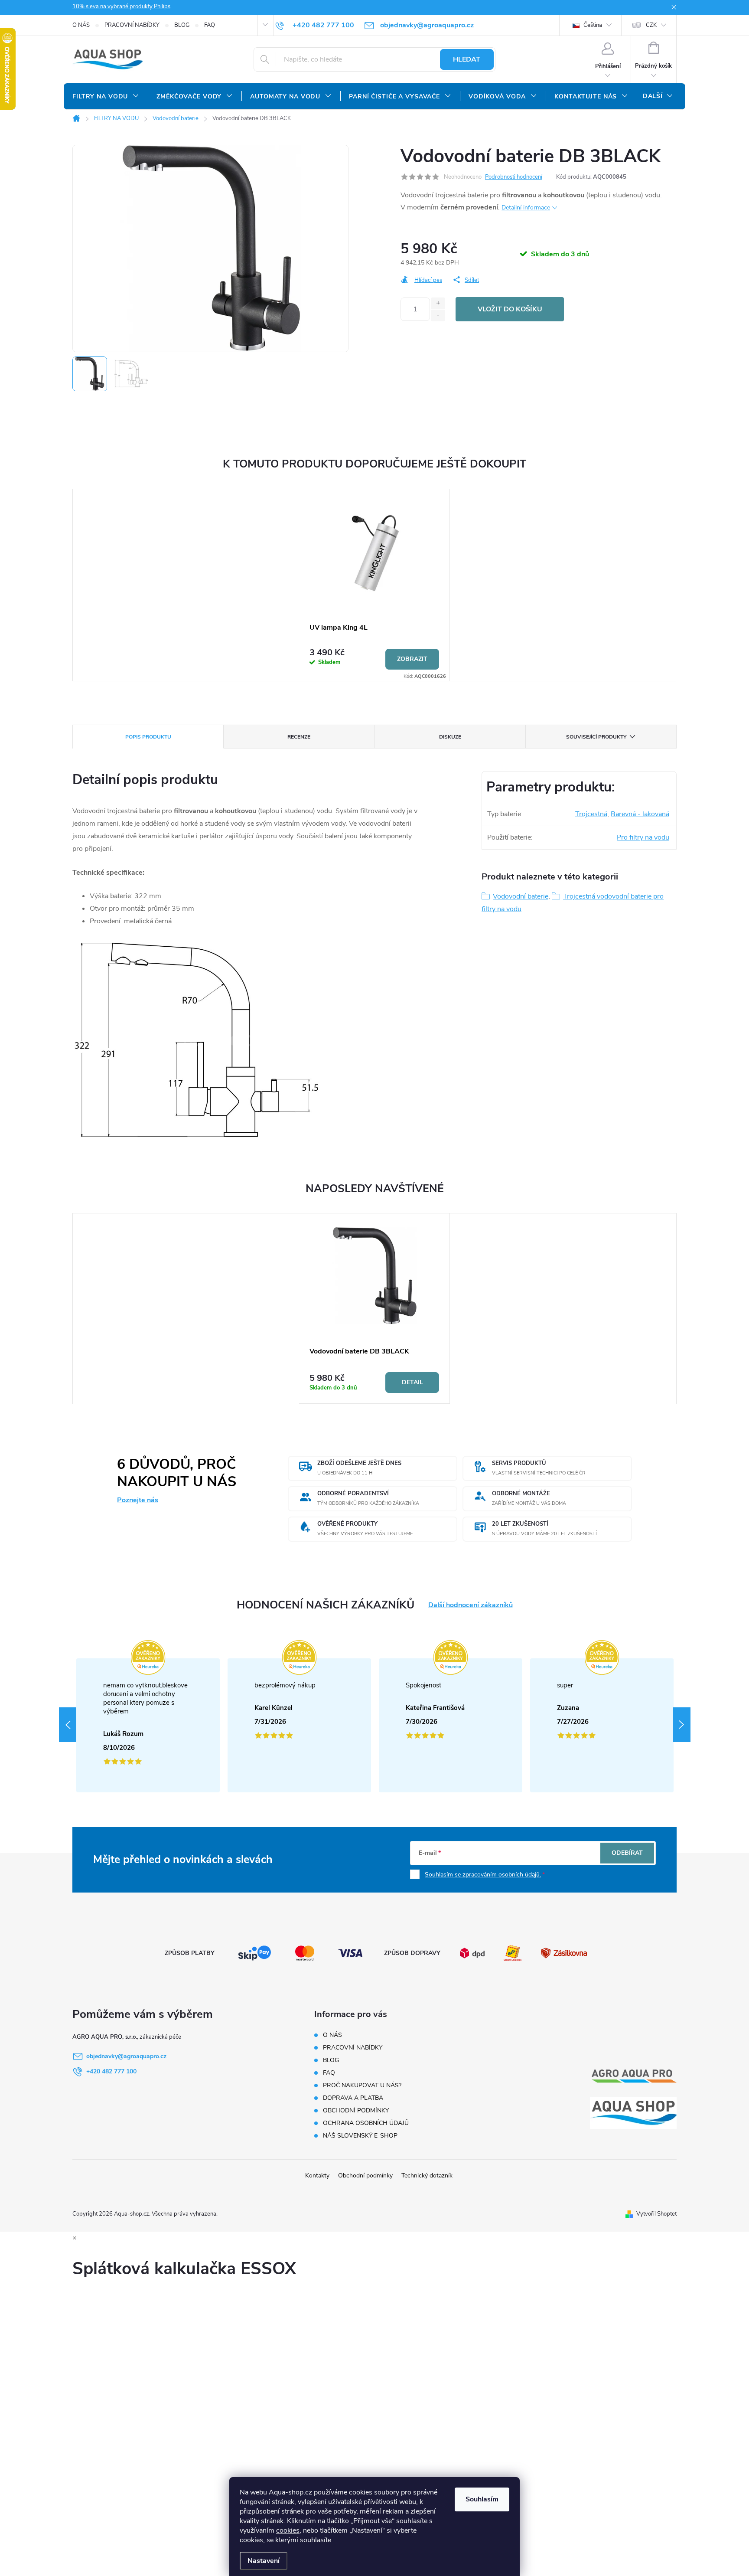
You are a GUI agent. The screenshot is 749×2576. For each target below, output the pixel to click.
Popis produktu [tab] (148, 737)
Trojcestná (591, 814)
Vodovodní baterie (521, 896)
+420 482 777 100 (111, 2071)
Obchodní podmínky (365, 2176)
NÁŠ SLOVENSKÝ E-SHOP (360, 2136)
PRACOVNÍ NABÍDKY (132, 25)
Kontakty (317, 2176)
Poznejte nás (138, 1500)
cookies (288, 2530)
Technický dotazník (427, 2176)
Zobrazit (412, 659)
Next (682, 1725)
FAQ (210, 25)
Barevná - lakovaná (640, 814)
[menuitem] (106, 97)
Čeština (592, 25)
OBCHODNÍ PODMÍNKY (356, 2110)
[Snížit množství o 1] (438, 315)
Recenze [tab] (299, 737)
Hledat (467, 59)
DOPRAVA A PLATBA (353, 2098)
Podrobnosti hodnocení (514, 177)
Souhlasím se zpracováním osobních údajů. (483, 1875)
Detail (412, 1382)
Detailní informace (526, 208)
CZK (651, 25)
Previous (68, 1725)
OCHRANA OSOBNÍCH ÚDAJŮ (366, 2123)
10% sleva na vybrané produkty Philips (121, 7)
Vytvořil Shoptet (656, 2214)
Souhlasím (482, 2499)
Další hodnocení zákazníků (471, 1605)
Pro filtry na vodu (643, 837)
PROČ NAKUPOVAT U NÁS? (362, 2085)
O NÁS (81, 25)
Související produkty (596, 737)
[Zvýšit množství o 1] (438, 303)
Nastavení (264, 2561)
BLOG (182, 25)
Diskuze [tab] (450, 737)
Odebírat (627, 1853)
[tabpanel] (374, 585)
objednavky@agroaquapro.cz (126, 2056)
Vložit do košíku (510, 309)
